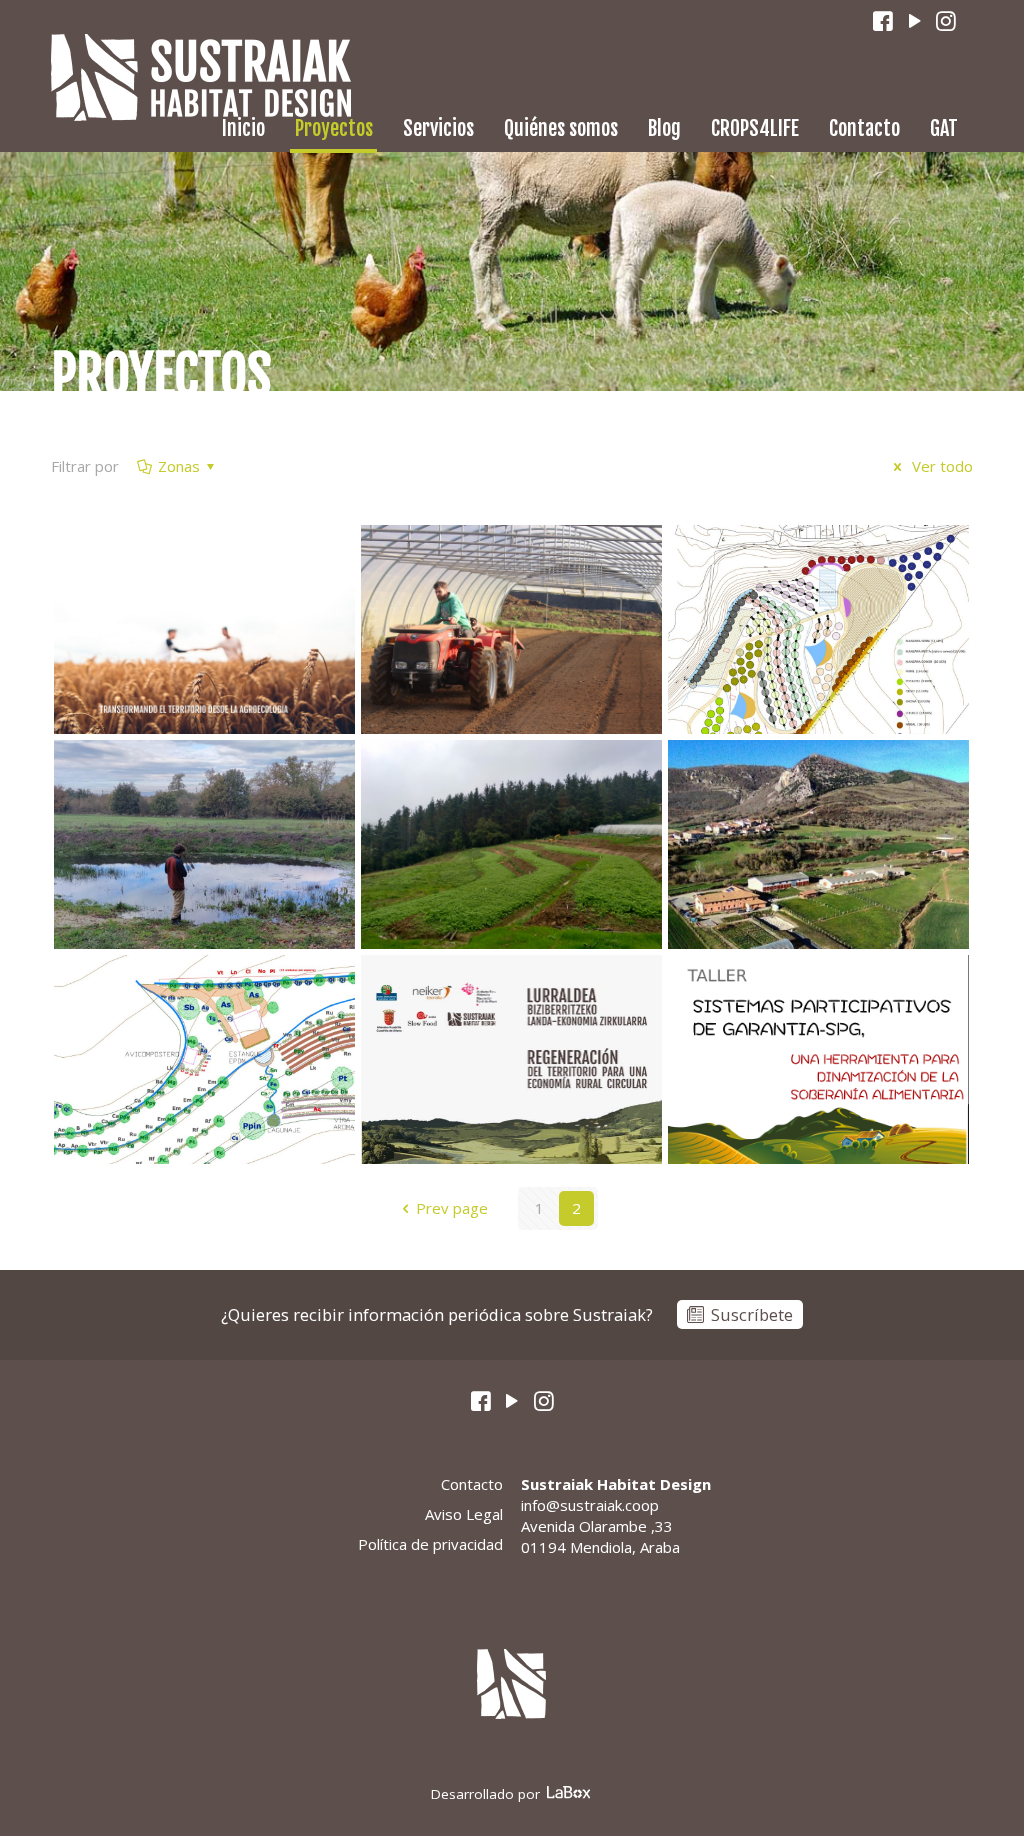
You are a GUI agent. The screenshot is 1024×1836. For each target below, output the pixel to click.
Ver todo (940, 466)
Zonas (179, 466)
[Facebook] (884, 21)
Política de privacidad (430, 1544)
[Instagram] (947, 21)
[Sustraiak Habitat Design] (201, 77)
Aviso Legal (463, 1514)
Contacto (471, 1484)
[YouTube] (915, 21)
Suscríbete (752, 1314)
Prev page (452, 1208)
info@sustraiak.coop (590, 1505)
